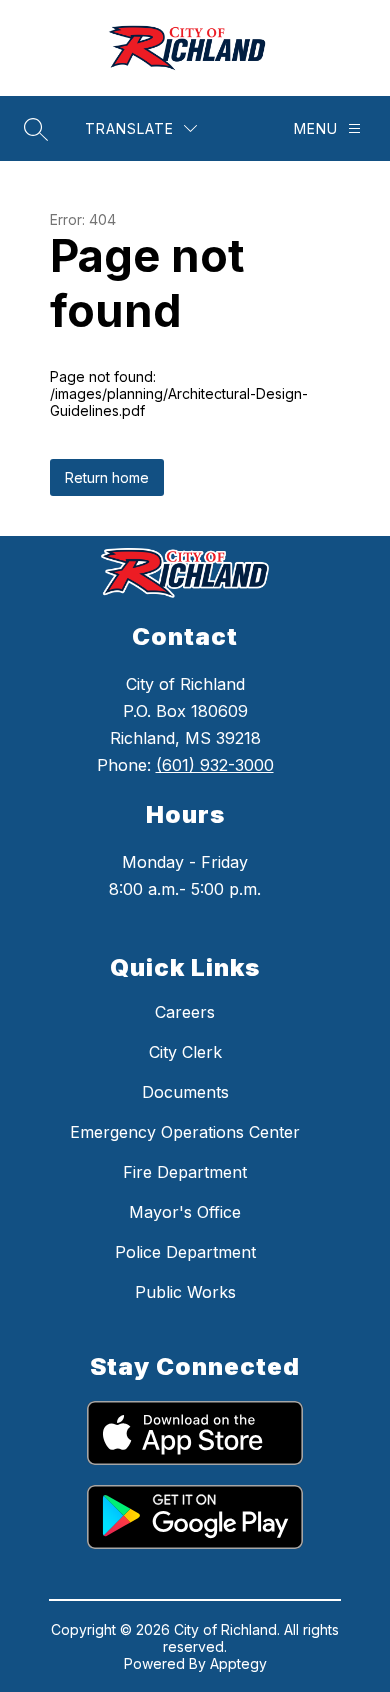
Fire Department (185, 1172)
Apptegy (238, 1663)
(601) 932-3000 (215, 765)
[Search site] (36, 129)
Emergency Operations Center (185, 1132)
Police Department (185, 1252)
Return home (107, 477)
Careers (185, 1012)
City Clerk (185, 1052)
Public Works (185, 1292)
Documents (185, 1092)
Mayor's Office (185, 1212)
